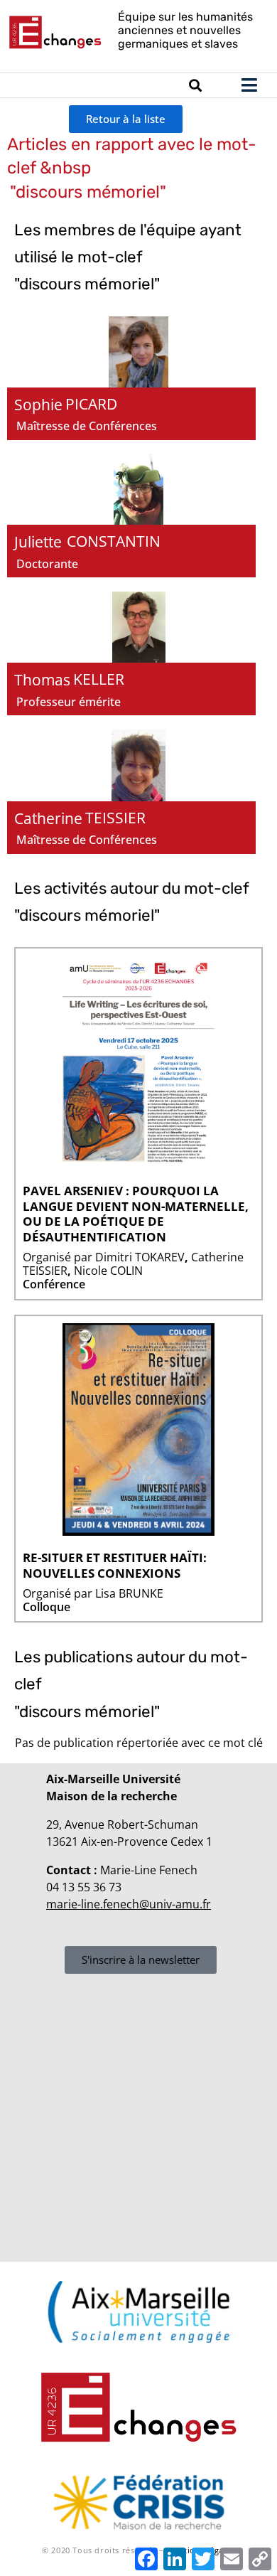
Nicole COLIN (108, 1271)
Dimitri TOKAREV (140, 1257)
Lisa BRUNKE (129, 1593)
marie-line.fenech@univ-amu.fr (129, 1904)
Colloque (47, 1607)
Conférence (54, 1284)
